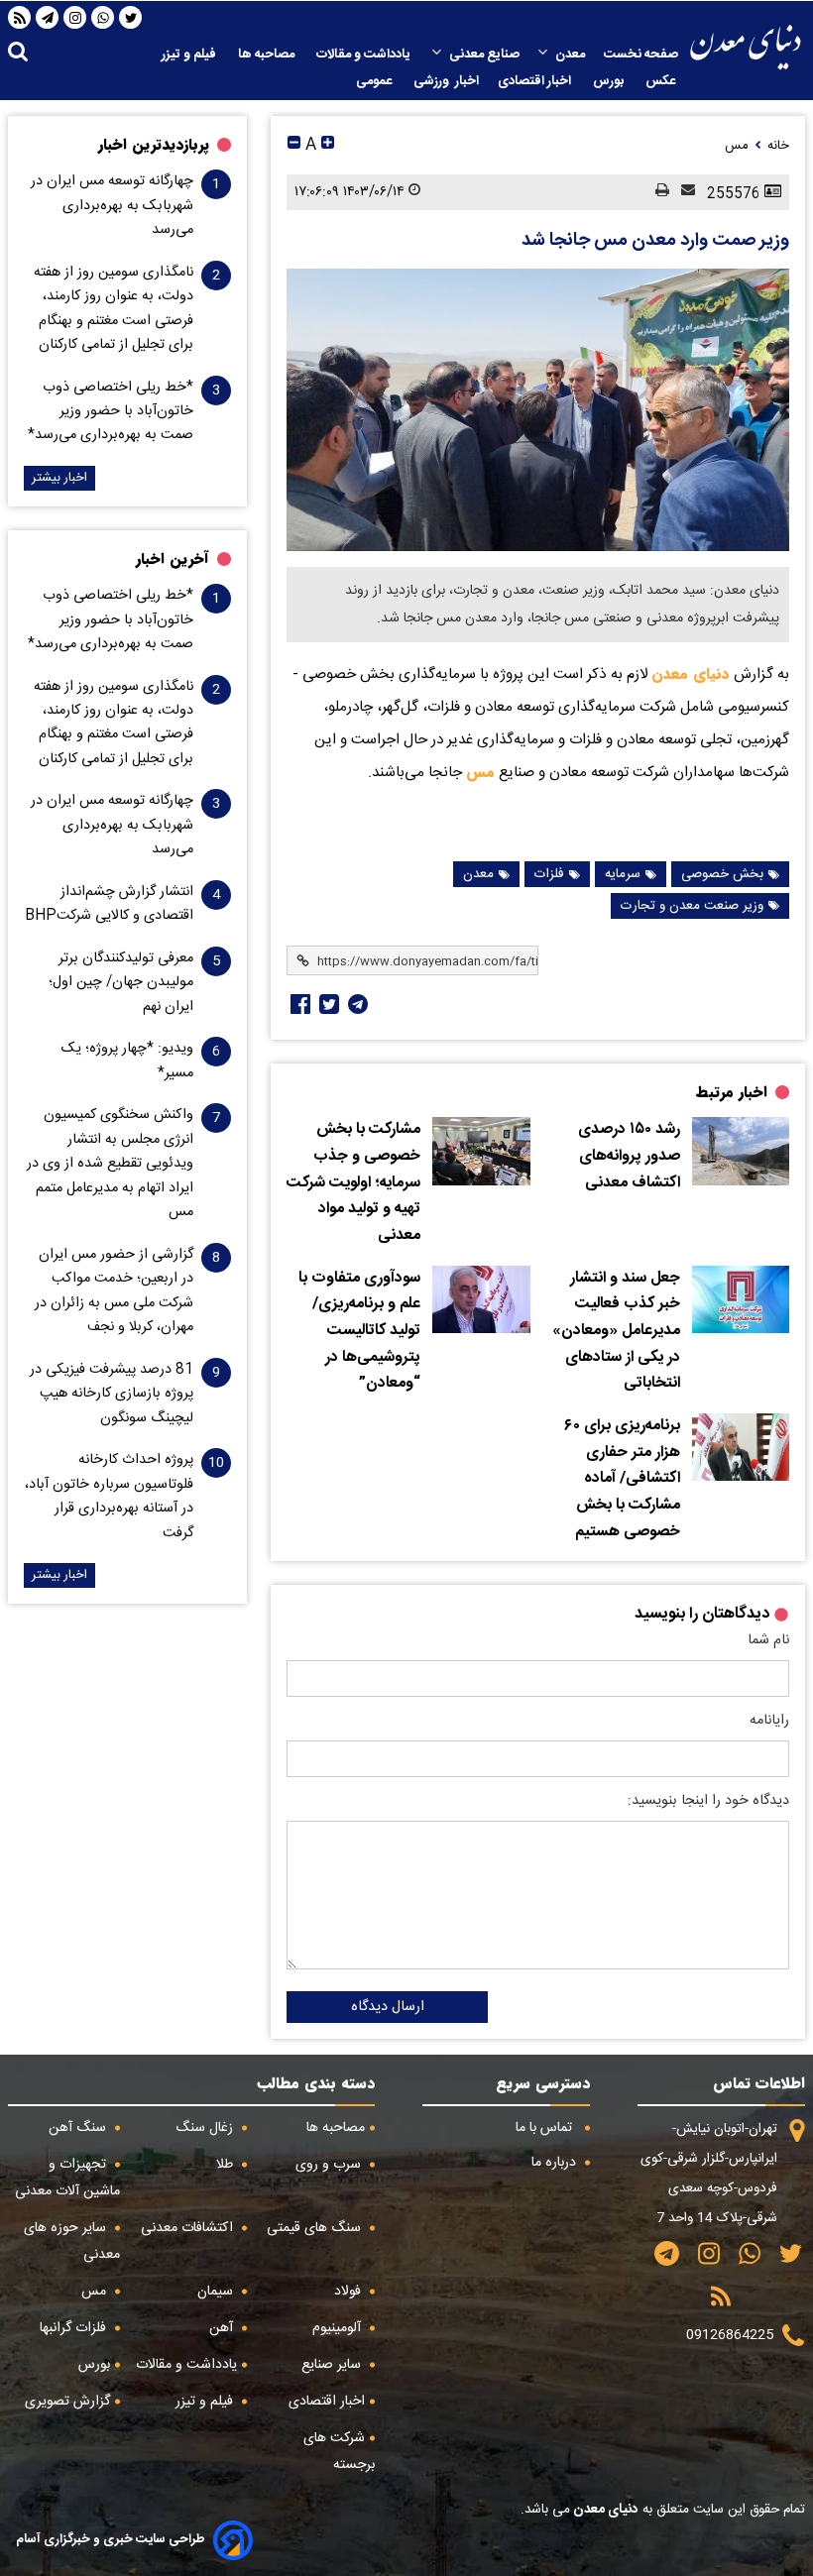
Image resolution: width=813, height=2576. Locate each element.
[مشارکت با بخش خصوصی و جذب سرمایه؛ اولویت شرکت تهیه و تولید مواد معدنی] (481, 1151)
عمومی (375, 81)
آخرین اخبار (173, 559)
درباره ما (556, 2163)
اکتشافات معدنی (189, 2228)
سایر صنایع (333, 2365)
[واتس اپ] (103, 18)
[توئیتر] (327, 1004)
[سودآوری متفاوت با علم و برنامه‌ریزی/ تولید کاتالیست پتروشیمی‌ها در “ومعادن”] (481, 1299)
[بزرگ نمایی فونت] (328, 145)
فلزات (549, 874)
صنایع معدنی (484, 55)
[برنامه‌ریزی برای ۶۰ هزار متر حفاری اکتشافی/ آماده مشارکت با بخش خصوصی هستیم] (741, 1447)
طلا (227, 2165)
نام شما (768, 1640)
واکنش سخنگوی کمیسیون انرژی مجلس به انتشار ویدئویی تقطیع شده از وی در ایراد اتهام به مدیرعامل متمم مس (110, 1164)
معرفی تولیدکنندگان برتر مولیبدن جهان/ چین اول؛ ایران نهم (121, 983)
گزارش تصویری (67, 2402)
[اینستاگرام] (75, 18)
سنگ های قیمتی (316, 2228)
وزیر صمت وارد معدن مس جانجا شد (655, 241)
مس (480, 772)
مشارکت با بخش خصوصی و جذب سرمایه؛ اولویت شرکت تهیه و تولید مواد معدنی (353, 1183)
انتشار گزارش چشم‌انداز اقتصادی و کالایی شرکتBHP (109, 904)
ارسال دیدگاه (388, 2007)
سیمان (217, 2292)
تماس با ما (546, 2128)
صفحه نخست (641, 55)
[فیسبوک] (298, 1004)
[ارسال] (682, 192)
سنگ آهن (79, 2128)
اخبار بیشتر (59, 478)
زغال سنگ (206, 2128)
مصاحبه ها (268, 55)
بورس (610, 81)
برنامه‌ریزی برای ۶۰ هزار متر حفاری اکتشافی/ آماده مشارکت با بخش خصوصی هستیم (622, 1479)
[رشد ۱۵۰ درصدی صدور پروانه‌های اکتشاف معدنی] (741, 1151)
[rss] (20, 18)
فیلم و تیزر (190, 55)
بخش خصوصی (722, 874)
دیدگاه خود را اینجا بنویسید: (708, 1801)
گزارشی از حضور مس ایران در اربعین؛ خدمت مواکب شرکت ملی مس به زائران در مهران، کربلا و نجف (114, 1291)
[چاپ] (656, 192)
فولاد (349, 2292)
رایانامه (769, 1721)
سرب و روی (330, 2165)
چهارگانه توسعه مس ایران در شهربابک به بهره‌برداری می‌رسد (112, 206)
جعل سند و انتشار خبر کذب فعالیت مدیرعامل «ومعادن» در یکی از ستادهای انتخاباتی (616, 1332)
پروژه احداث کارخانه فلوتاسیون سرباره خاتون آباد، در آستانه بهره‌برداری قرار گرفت (109, 1496)
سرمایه (623, 874)
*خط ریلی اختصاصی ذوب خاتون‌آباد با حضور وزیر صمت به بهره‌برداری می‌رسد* (111, 412)
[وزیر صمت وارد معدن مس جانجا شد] (538, 410)
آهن (223, 2328)
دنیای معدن (691, 674)
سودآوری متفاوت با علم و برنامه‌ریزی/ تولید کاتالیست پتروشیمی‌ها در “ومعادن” (359, 1332)
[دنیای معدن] (746, 47)
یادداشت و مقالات (365, 55)
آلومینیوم (339, 2328)
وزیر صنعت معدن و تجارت (692, 906)
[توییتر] (131, 18)
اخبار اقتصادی (536, 81)
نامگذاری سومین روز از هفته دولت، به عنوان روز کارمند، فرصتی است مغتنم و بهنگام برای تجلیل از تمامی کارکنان (114, 309)
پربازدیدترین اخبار (154, 145)
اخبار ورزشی (446, 81)
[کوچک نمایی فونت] (294, 145)
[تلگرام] (48, 18)
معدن (570, 55)
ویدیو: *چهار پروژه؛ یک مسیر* (127, 1061)
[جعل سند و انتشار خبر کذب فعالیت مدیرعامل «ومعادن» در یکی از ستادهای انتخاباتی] (741, 1299)
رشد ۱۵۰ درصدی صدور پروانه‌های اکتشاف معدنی (629, 1156)
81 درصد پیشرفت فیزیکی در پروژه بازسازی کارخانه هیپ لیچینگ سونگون (112, 1394)
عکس (662, 81)
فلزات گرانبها (75, 2328)
